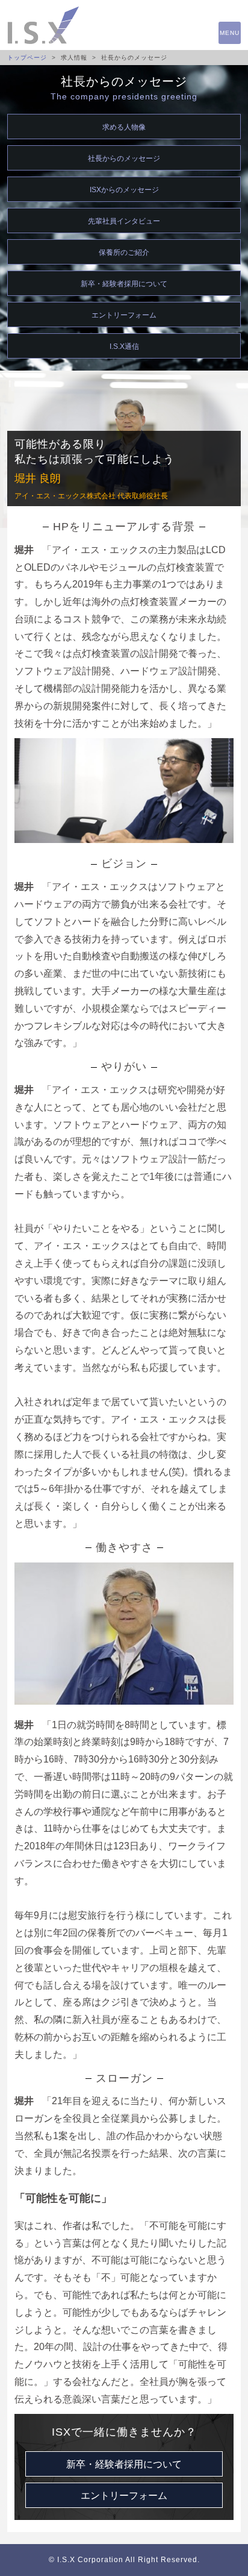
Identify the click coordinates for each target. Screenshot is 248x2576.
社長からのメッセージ (124, 158)
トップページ (27, 58)
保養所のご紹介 (124, 252)
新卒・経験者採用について (124, 284)
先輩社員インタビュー (124, 221)
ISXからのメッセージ (124, 190)
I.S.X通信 (124, 346)
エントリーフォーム (124, 315)
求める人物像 (124, 127)
